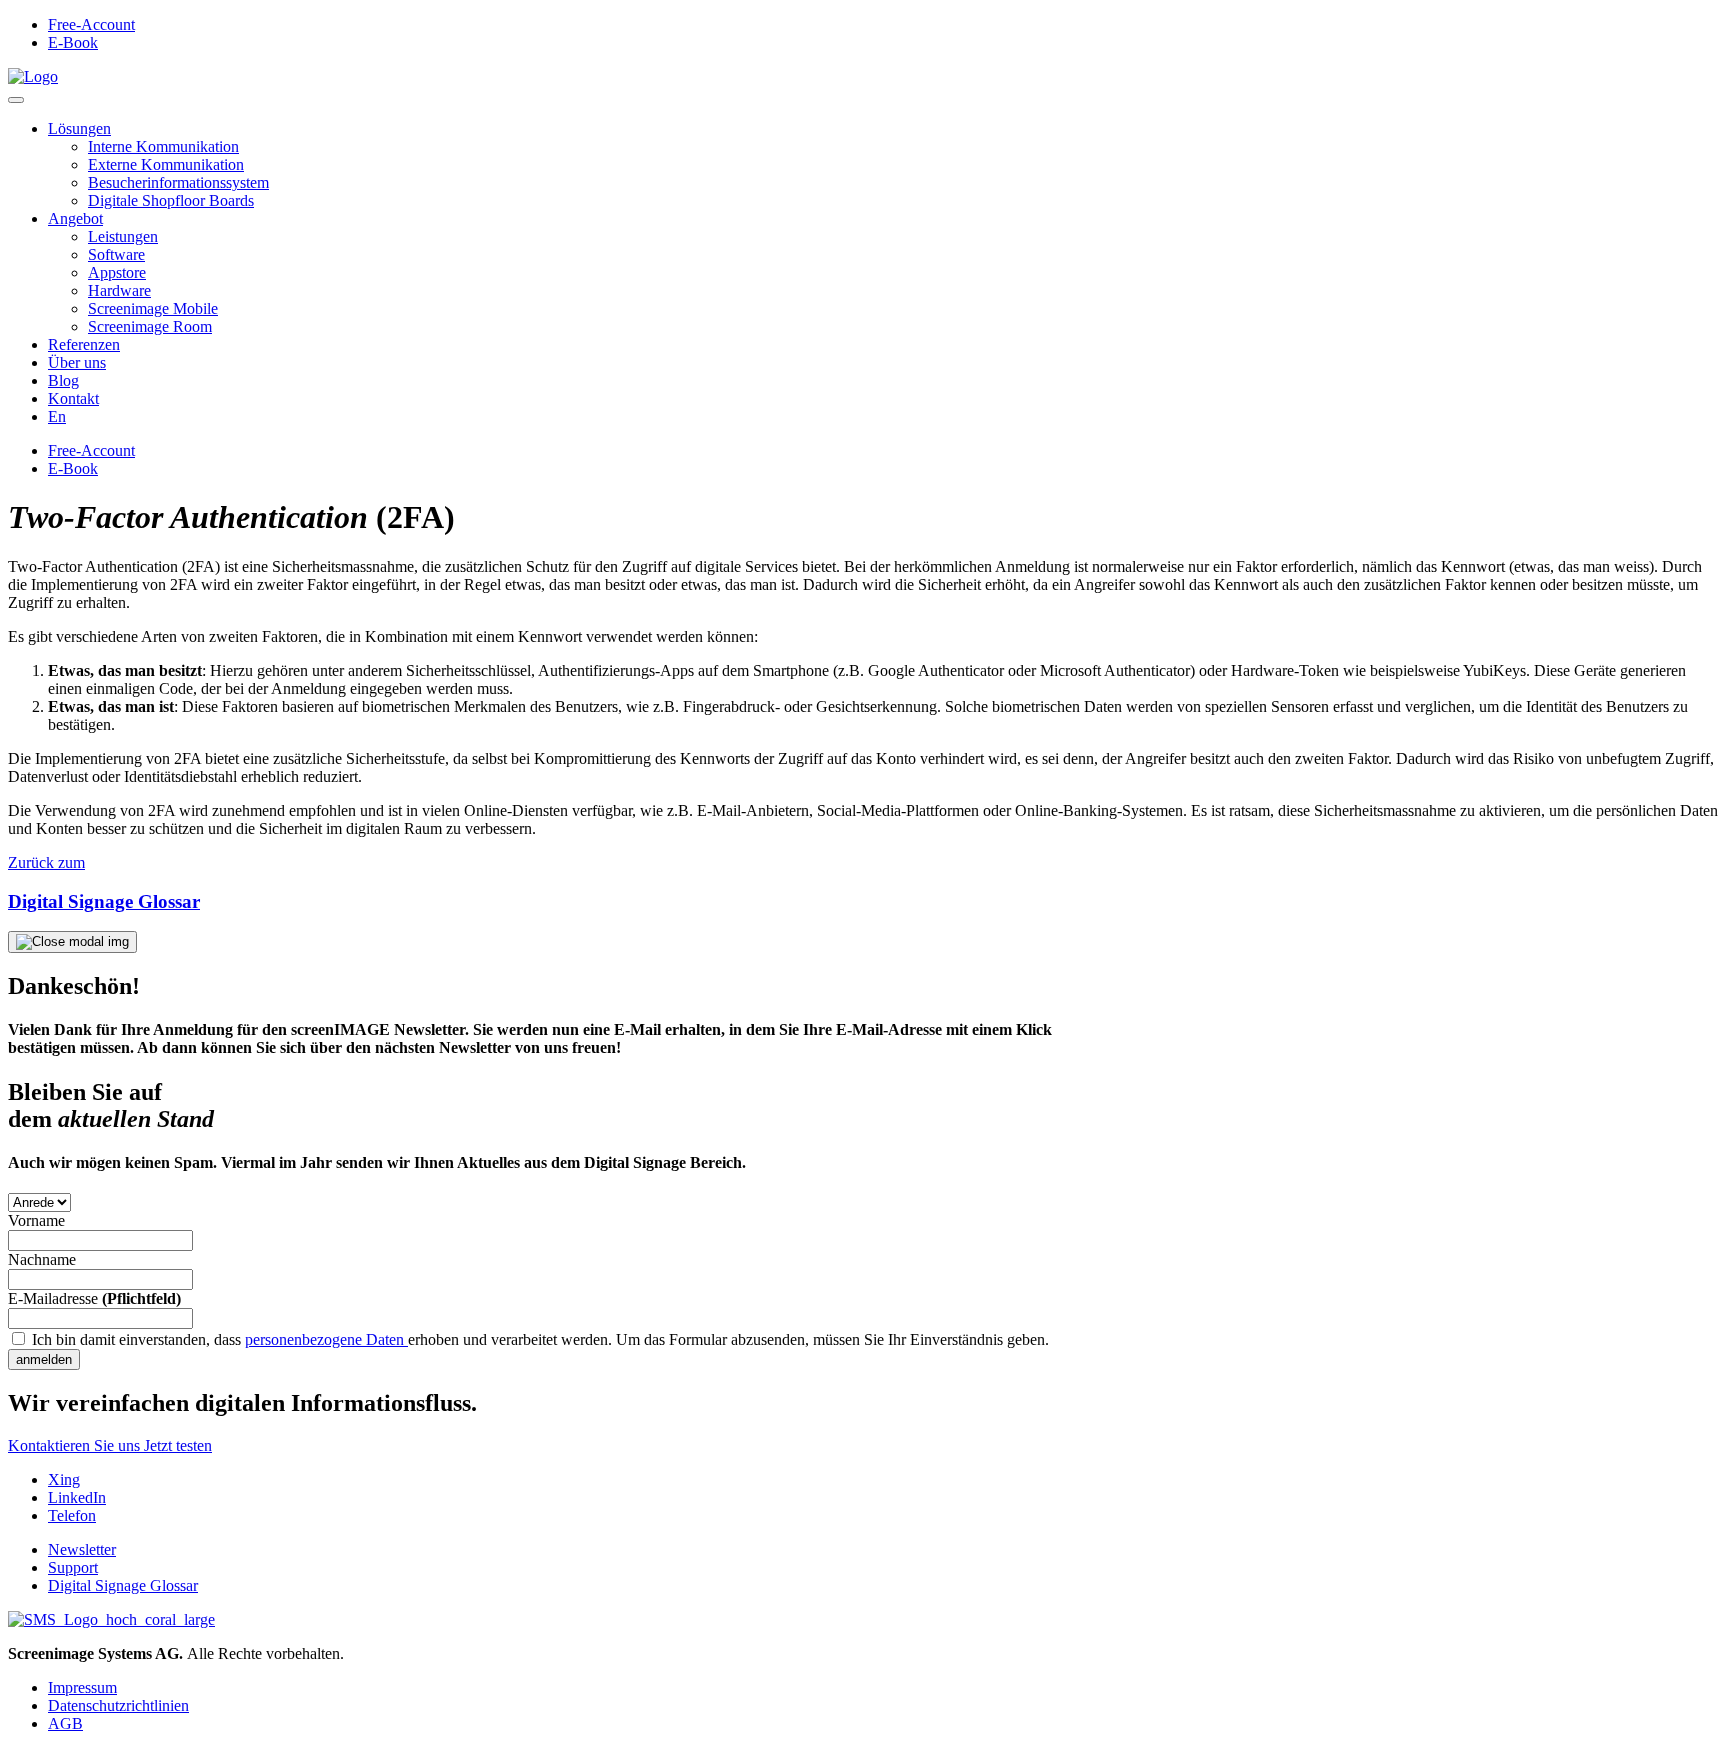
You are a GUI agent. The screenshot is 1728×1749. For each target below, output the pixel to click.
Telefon (72, 1515)
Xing (64, 1479)
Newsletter (82, 1549)
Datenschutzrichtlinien (118, 1705)
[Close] (72, 942)
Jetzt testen (178, 1445)
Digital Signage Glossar (123, 1585)
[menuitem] (57, 416)
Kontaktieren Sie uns (76, 1445)
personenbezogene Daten (326, 1339)
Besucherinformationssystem (178, 182)
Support (73, 1567)
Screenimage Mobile (153, 308)
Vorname (36, 1220)
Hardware (119, 290)
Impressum (82, 1687)
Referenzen (84, 344)
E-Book (73, 42)
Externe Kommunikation (166, 164)
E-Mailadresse (94, 1298)
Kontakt (73, 398)
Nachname (42, 1259)
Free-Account (91, 24)
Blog (63, 380)
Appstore (117, 272)
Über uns (77, 362)
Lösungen (79, 128)
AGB (65, 1723)
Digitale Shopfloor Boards (171, 200)
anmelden (44, 1359)
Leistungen (123, 236)
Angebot (75, 218)
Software (116, 254)
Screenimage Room (150, 326)
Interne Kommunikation (163, 146)
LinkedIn (77, 1497)
